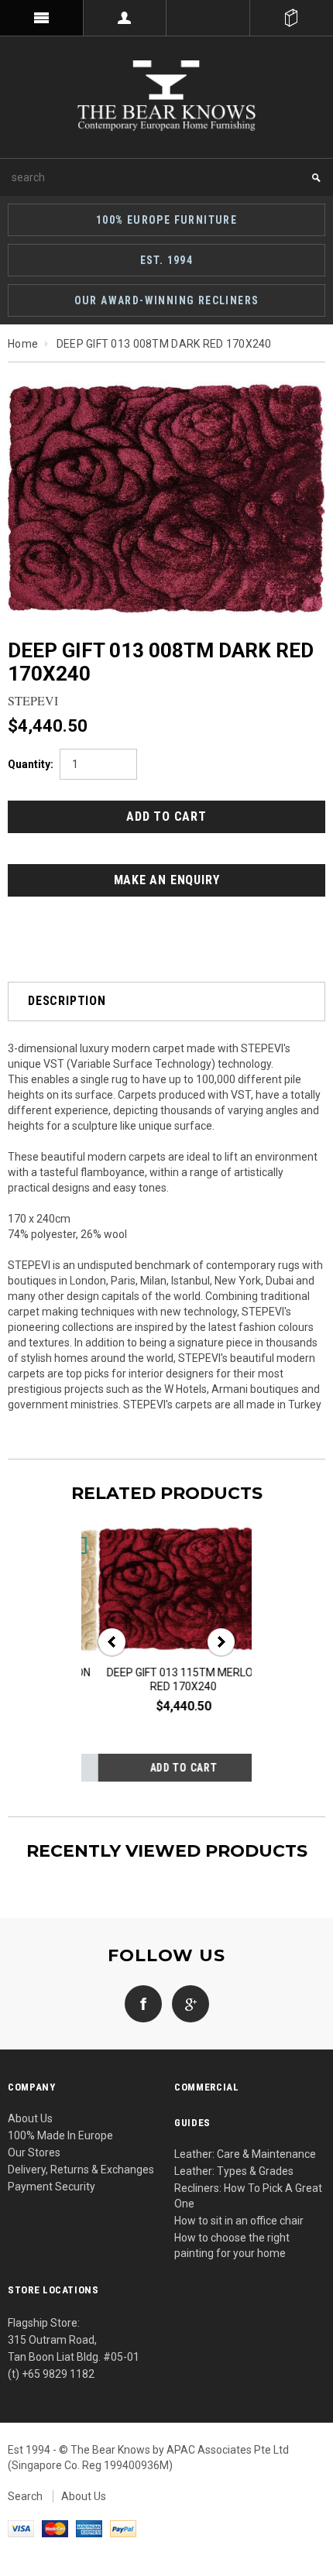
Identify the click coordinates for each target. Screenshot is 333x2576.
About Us (30, 2118)
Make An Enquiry (167, 880)
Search (25, 2496)
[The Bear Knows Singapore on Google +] (187, 2003)
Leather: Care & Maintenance (245, 2154)
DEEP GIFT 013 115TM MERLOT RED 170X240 (166, 1679)
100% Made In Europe (60, 2135)
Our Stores (34, 2152)
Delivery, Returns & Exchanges (81, 2170)
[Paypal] (123, 2528)
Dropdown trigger (125, 18)
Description (67, 1001)
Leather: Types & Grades (234, 2171)
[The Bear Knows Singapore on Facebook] (143, 2003)
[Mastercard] (55, 2528)
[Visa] (21, 2528)
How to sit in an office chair (239, 2221)
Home (23, 344)
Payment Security (51, 2187)
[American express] (89, 2528)
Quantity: (31, 764)
